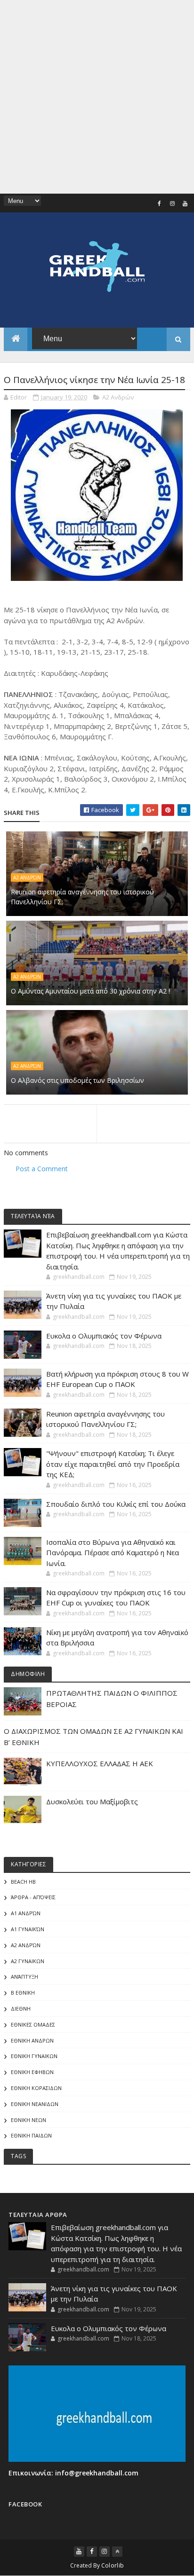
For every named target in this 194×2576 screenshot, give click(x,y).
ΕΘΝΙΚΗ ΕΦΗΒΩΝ (32, 2072)
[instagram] (172, 204)
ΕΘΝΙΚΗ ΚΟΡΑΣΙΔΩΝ (36, 2088)
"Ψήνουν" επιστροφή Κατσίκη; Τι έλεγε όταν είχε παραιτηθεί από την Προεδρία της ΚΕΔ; (113, 1464)
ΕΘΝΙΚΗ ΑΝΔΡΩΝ (32, 2040)
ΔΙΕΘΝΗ (21, 2008)
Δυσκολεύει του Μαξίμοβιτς (92, 1801)
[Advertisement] (97, 97)
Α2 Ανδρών (118, 397)
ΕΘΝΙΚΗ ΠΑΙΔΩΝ (31, 2135)
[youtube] (185, 204)
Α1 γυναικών (28, 1929)
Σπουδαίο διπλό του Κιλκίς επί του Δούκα (116, 1504)
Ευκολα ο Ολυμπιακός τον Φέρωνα (104, 1336)
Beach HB (23, 1882)
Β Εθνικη (23, 1993)
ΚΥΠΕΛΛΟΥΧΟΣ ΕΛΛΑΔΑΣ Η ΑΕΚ (100, 1763)
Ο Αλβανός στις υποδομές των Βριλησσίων (77, 1080)
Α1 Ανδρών (26, 1913)
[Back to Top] (117, 2552)
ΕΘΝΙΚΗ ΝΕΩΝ (28, 2120)
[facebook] (160, 204)
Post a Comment (42, 1169)
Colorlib (113, 2565)
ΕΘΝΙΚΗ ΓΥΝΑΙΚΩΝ (34, 2056)
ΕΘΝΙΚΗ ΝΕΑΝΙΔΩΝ (35, 2104)
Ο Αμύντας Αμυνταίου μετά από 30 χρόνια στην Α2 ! (90, 991)
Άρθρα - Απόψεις (33, 1897)
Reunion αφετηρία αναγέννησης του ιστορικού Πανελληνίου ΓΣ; (82, 897)
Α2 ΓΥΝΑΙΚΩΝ (28, 1961)
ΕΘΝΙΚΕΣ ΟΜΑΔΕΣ (33, 2024)
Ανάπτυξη (24, 1977)
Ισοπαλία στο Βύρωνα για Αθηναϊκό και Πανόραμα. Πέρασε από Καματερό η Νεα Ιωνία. (113, 1553)
